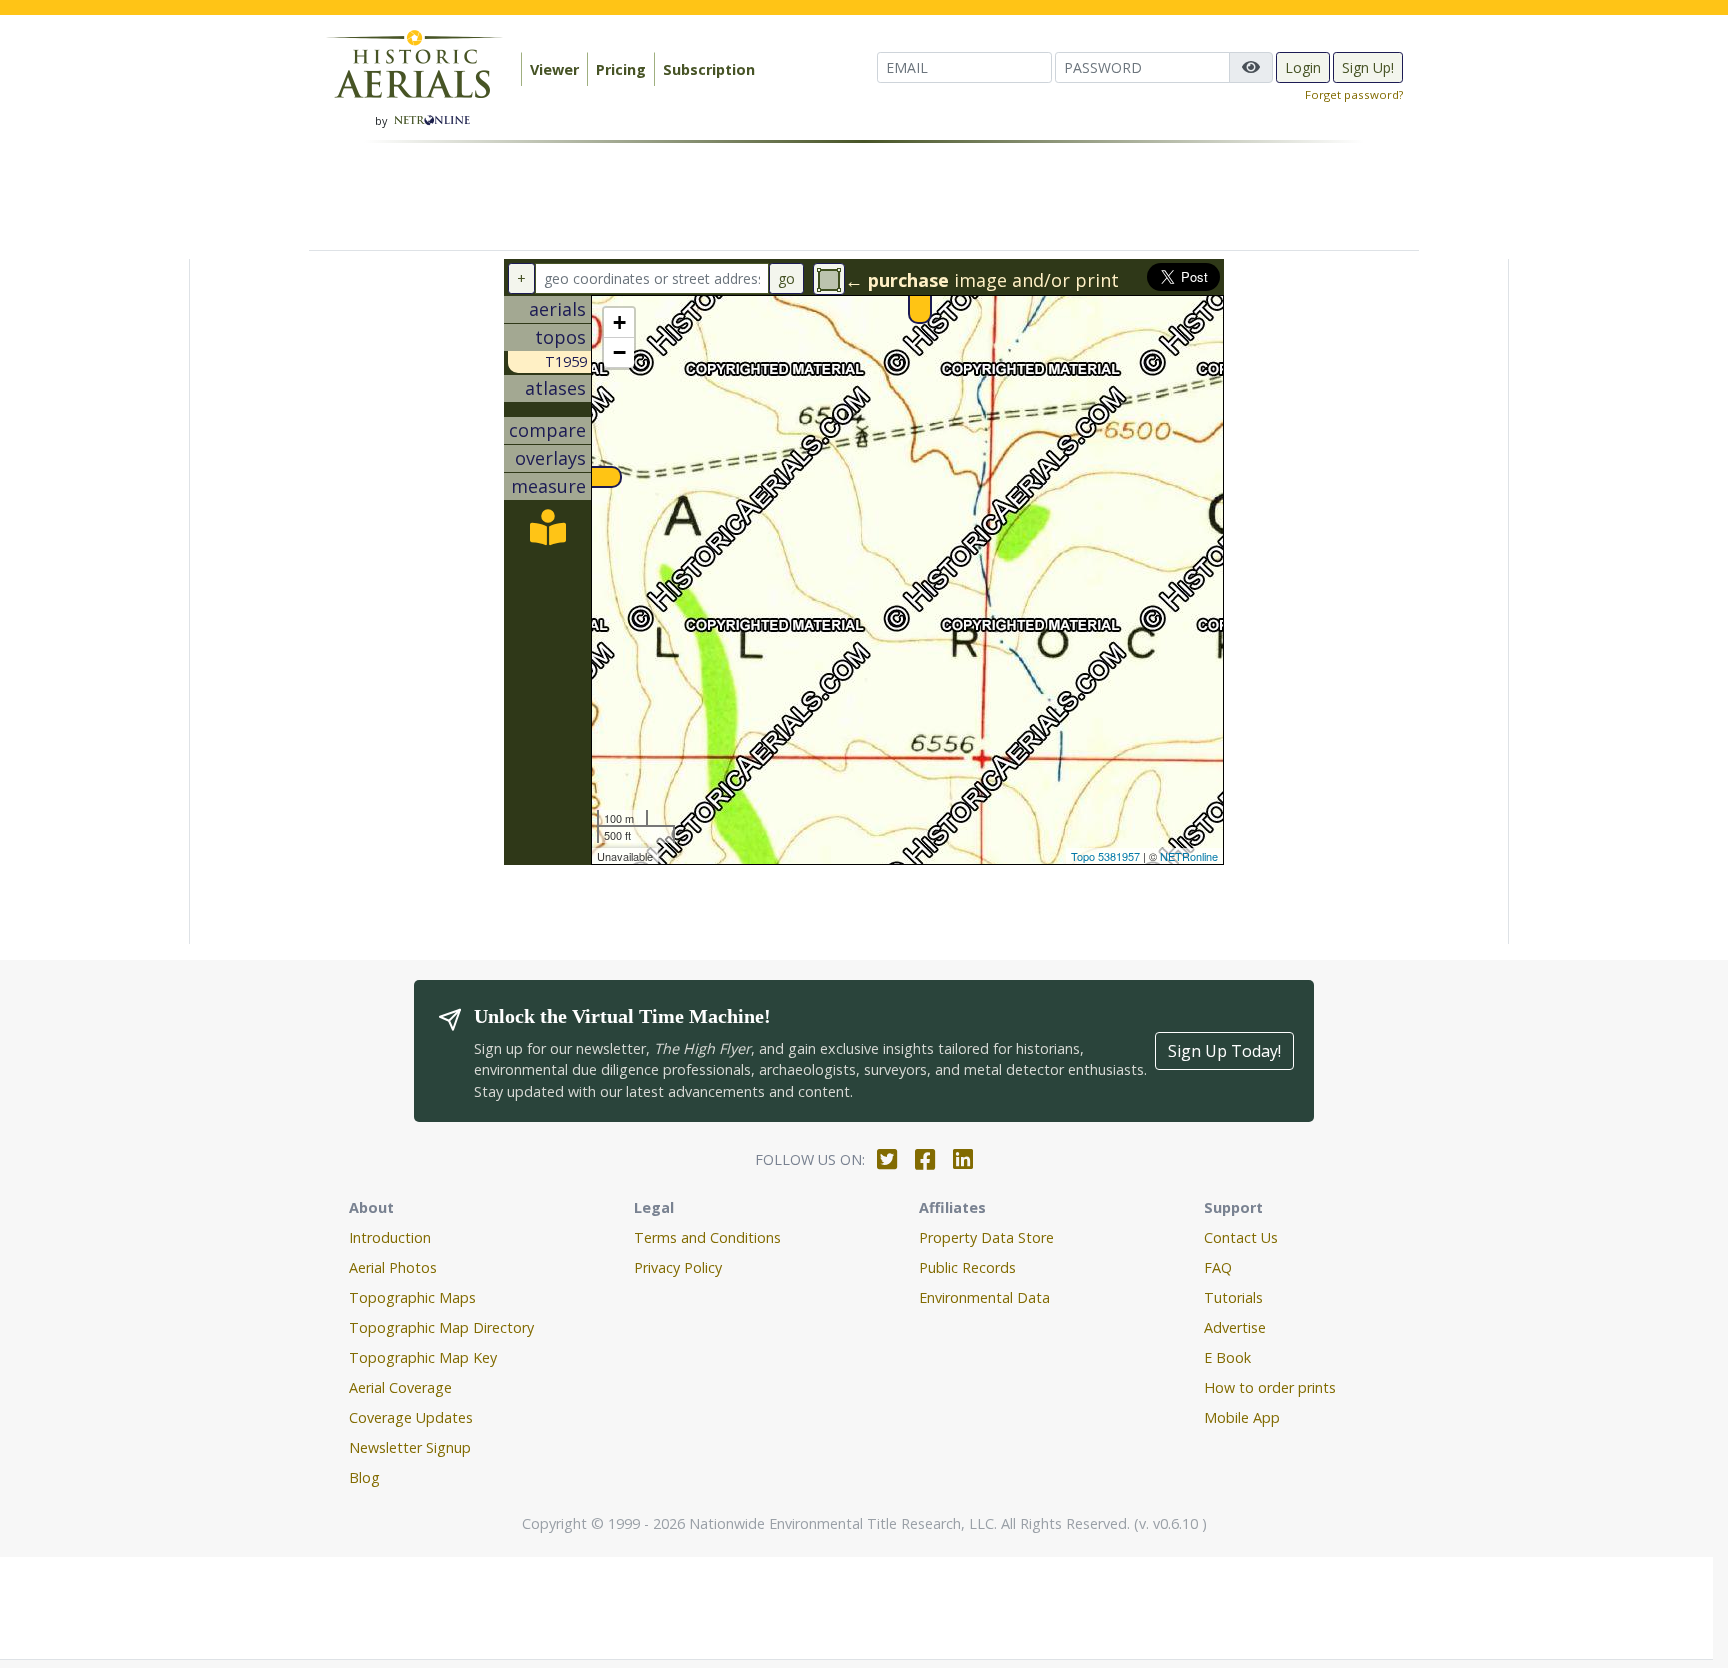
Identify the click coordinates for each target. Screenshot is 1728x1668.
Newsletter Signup (410, 1447)
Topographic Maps (412, 1297)
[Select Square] (829, 279)
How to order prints (1270, 1387)
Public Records (967, 1267)
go (786, 278)
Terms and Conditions (707, 1237)
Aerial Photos (393, 1267)
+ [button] (619, 322)
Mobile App (1242, 1417)
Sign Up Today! (1224, 1051)
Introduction (390, 1237)
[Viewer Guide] (548, 534)
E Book (1227, 1357)
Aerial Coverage (400, 1387)
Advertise (1235, 1327)
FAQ (1218, 1267)
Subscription (709, 69)
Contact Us (1241, 1237)
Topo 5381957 (1105, 856)
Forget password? (1354, 94)
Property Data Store (986, 1237)
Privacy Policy (678, 1267)
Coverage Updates (411, 1417)
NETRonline (1189, 856)
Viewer (554, 69)
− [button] (619, 352)
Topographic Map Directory (441, 1327)
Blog (364, 1477)
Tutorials (1233, 1297)
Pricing (621, 69)
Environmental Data (984, 1297)
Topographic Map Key (423, 1357)
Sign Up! (1368, 67)
